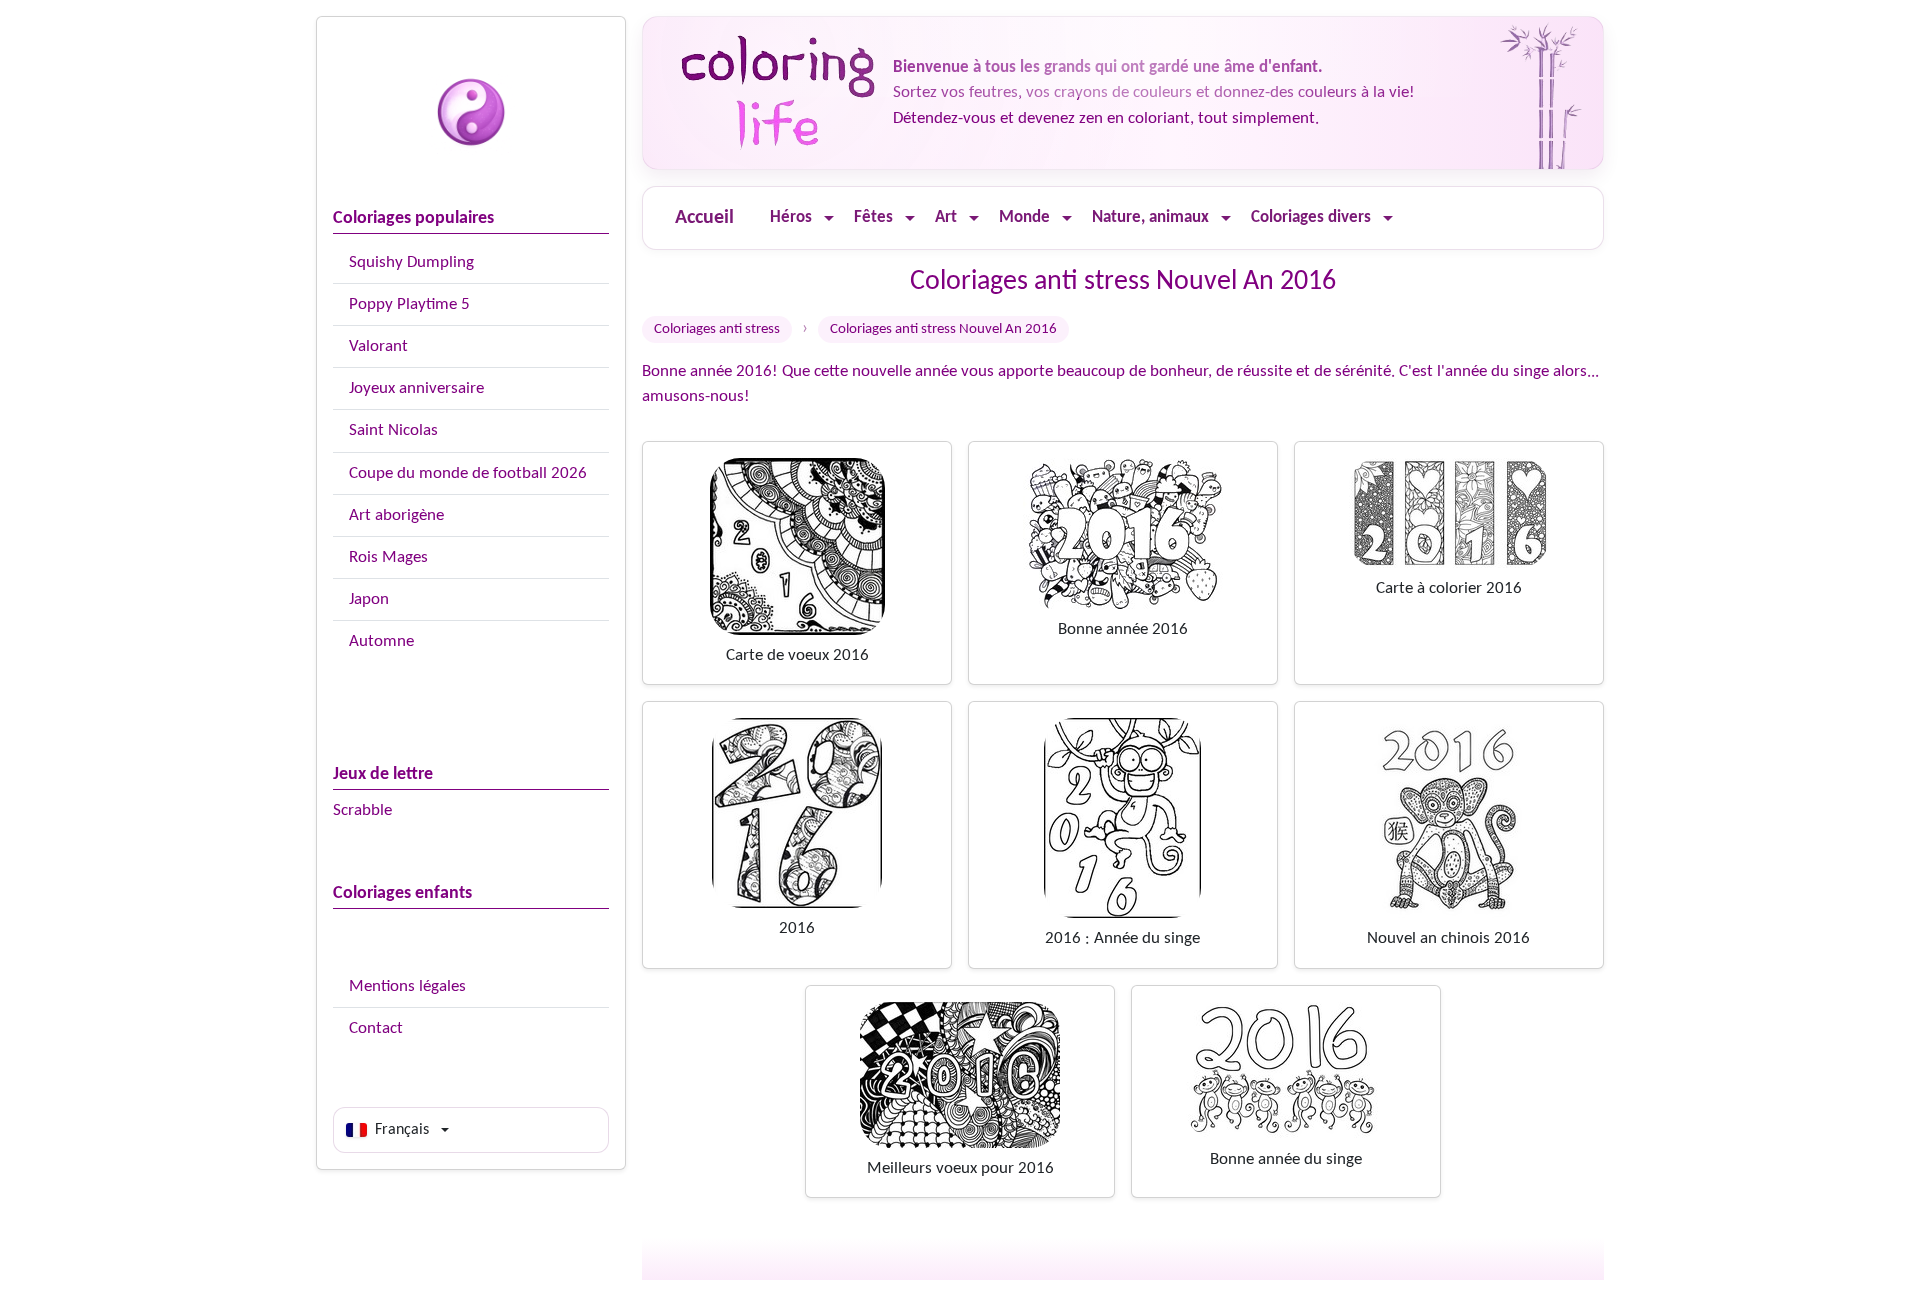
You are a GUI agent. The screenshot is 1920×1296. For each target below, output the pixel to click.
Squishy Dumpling (411, 262)
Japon (369, 599)
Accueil (704, 218)
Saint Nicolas (393, 430)
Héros (791, 217)
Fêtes (873, 217)
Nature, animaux (1150, 217)
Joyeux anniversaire (416, 388)
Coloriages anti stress (717, 329)
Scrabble (362, 810)
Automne (381, 641)
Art (946, 217)
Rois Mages (388, 557)
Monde (1024, 217)
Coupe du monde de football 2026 (468, 473)
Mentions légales (407, 986)
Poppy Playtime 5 (409, 304)
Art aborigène (396, 515)
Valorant (378, 346)
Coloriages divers (1311, 217)
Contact (376, 1028)
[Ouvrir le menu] (829, 218)
